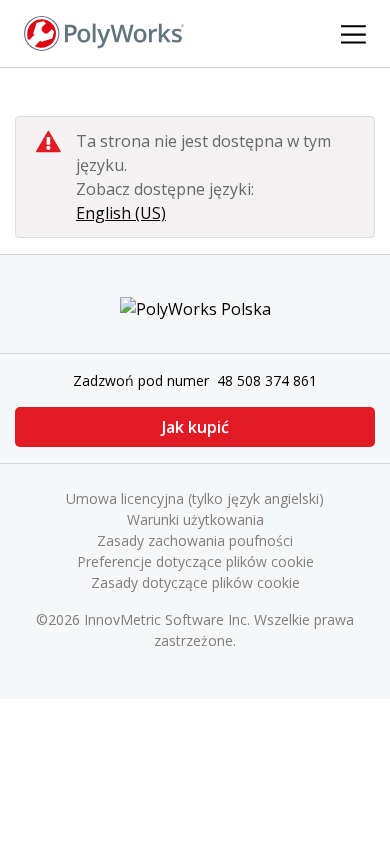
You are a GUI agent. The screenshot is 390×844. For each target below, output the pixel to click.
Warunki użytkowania (195, 519)
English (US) (121, 213)
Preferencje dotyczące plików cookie (195, 561)
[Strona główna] (104, 32)
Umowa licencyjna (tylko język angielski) (195, 498)
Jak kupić (195, 427)
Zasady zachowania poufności (195, 540)
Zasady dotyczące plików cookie (195, 582)
